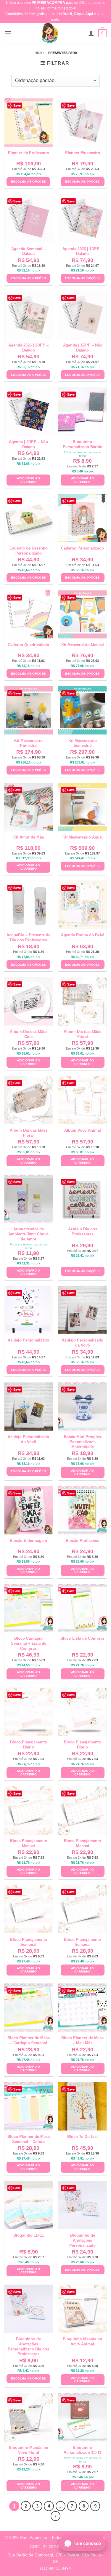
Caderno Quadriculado (28, 645)
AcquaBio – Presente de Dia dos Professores (28, 938)
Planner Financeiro (83, 153)
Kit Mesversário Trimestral (28, 743)
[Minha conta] (91, 33)
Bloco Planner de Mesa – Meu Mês (82, 2040)
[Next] (56, 2516)
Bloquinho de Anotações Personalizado (82, 2240)
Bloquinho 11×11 (29, 2235)
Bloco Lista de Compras (82, 1638)
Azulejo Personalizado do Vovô (28, 1439)
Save (17, 105)
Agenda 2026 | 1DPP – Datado (83, 251)
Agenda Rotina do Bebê (83, 935)
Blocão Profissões (82, 1541)
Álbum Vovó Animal (83, 1130)
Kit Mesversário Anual (83, 837)
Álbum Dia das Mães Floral (82, 1034)
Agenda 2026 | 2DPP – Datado (28, 348)
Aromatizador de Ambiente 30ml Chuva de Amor (28, 1234)
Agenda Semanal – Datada (28, 251)
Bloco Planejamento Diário (29, 1745)
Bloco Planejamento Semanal (29, 1942)
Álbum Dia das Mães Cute (29, 1034)
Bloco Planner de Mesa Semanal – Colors (29, 2139)
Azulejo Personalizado (28, 1340)
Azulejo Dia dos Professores (83, 1232)
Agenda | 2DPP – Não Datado (28, 444)
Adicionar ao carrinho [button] (28, 480)
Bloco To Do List (82, 2137)
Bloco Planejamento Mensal (29, 1843)
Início (39, 53)
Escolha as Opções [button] (28, 182)
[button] (8, 33)
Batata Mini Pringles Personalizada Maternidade (82, 1442)
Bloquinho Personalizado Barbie (82, 444)
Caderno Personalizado (82, 548)
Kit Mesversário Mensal (83, 645)
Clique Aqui (83, 14)
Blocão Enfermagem (28, 1541)
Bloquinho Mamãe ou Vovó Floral (29, 2450)
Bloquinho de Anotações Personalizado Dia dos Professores (28, 2347)
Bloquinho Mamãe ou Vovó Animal (82, 2342)
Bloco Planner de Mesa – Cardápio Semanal (29, 2040)
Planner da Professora (28, 153)
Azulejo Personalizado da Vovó (83, 1343)
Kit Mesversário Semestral (83, 743)
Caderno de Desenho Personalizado (29, 551)
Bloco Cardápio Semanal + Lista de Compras (29, 1643)
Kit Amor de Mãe (29, 837)
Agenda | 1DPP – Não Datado (83, 348)
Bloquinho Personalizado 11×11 (82, 2450)
